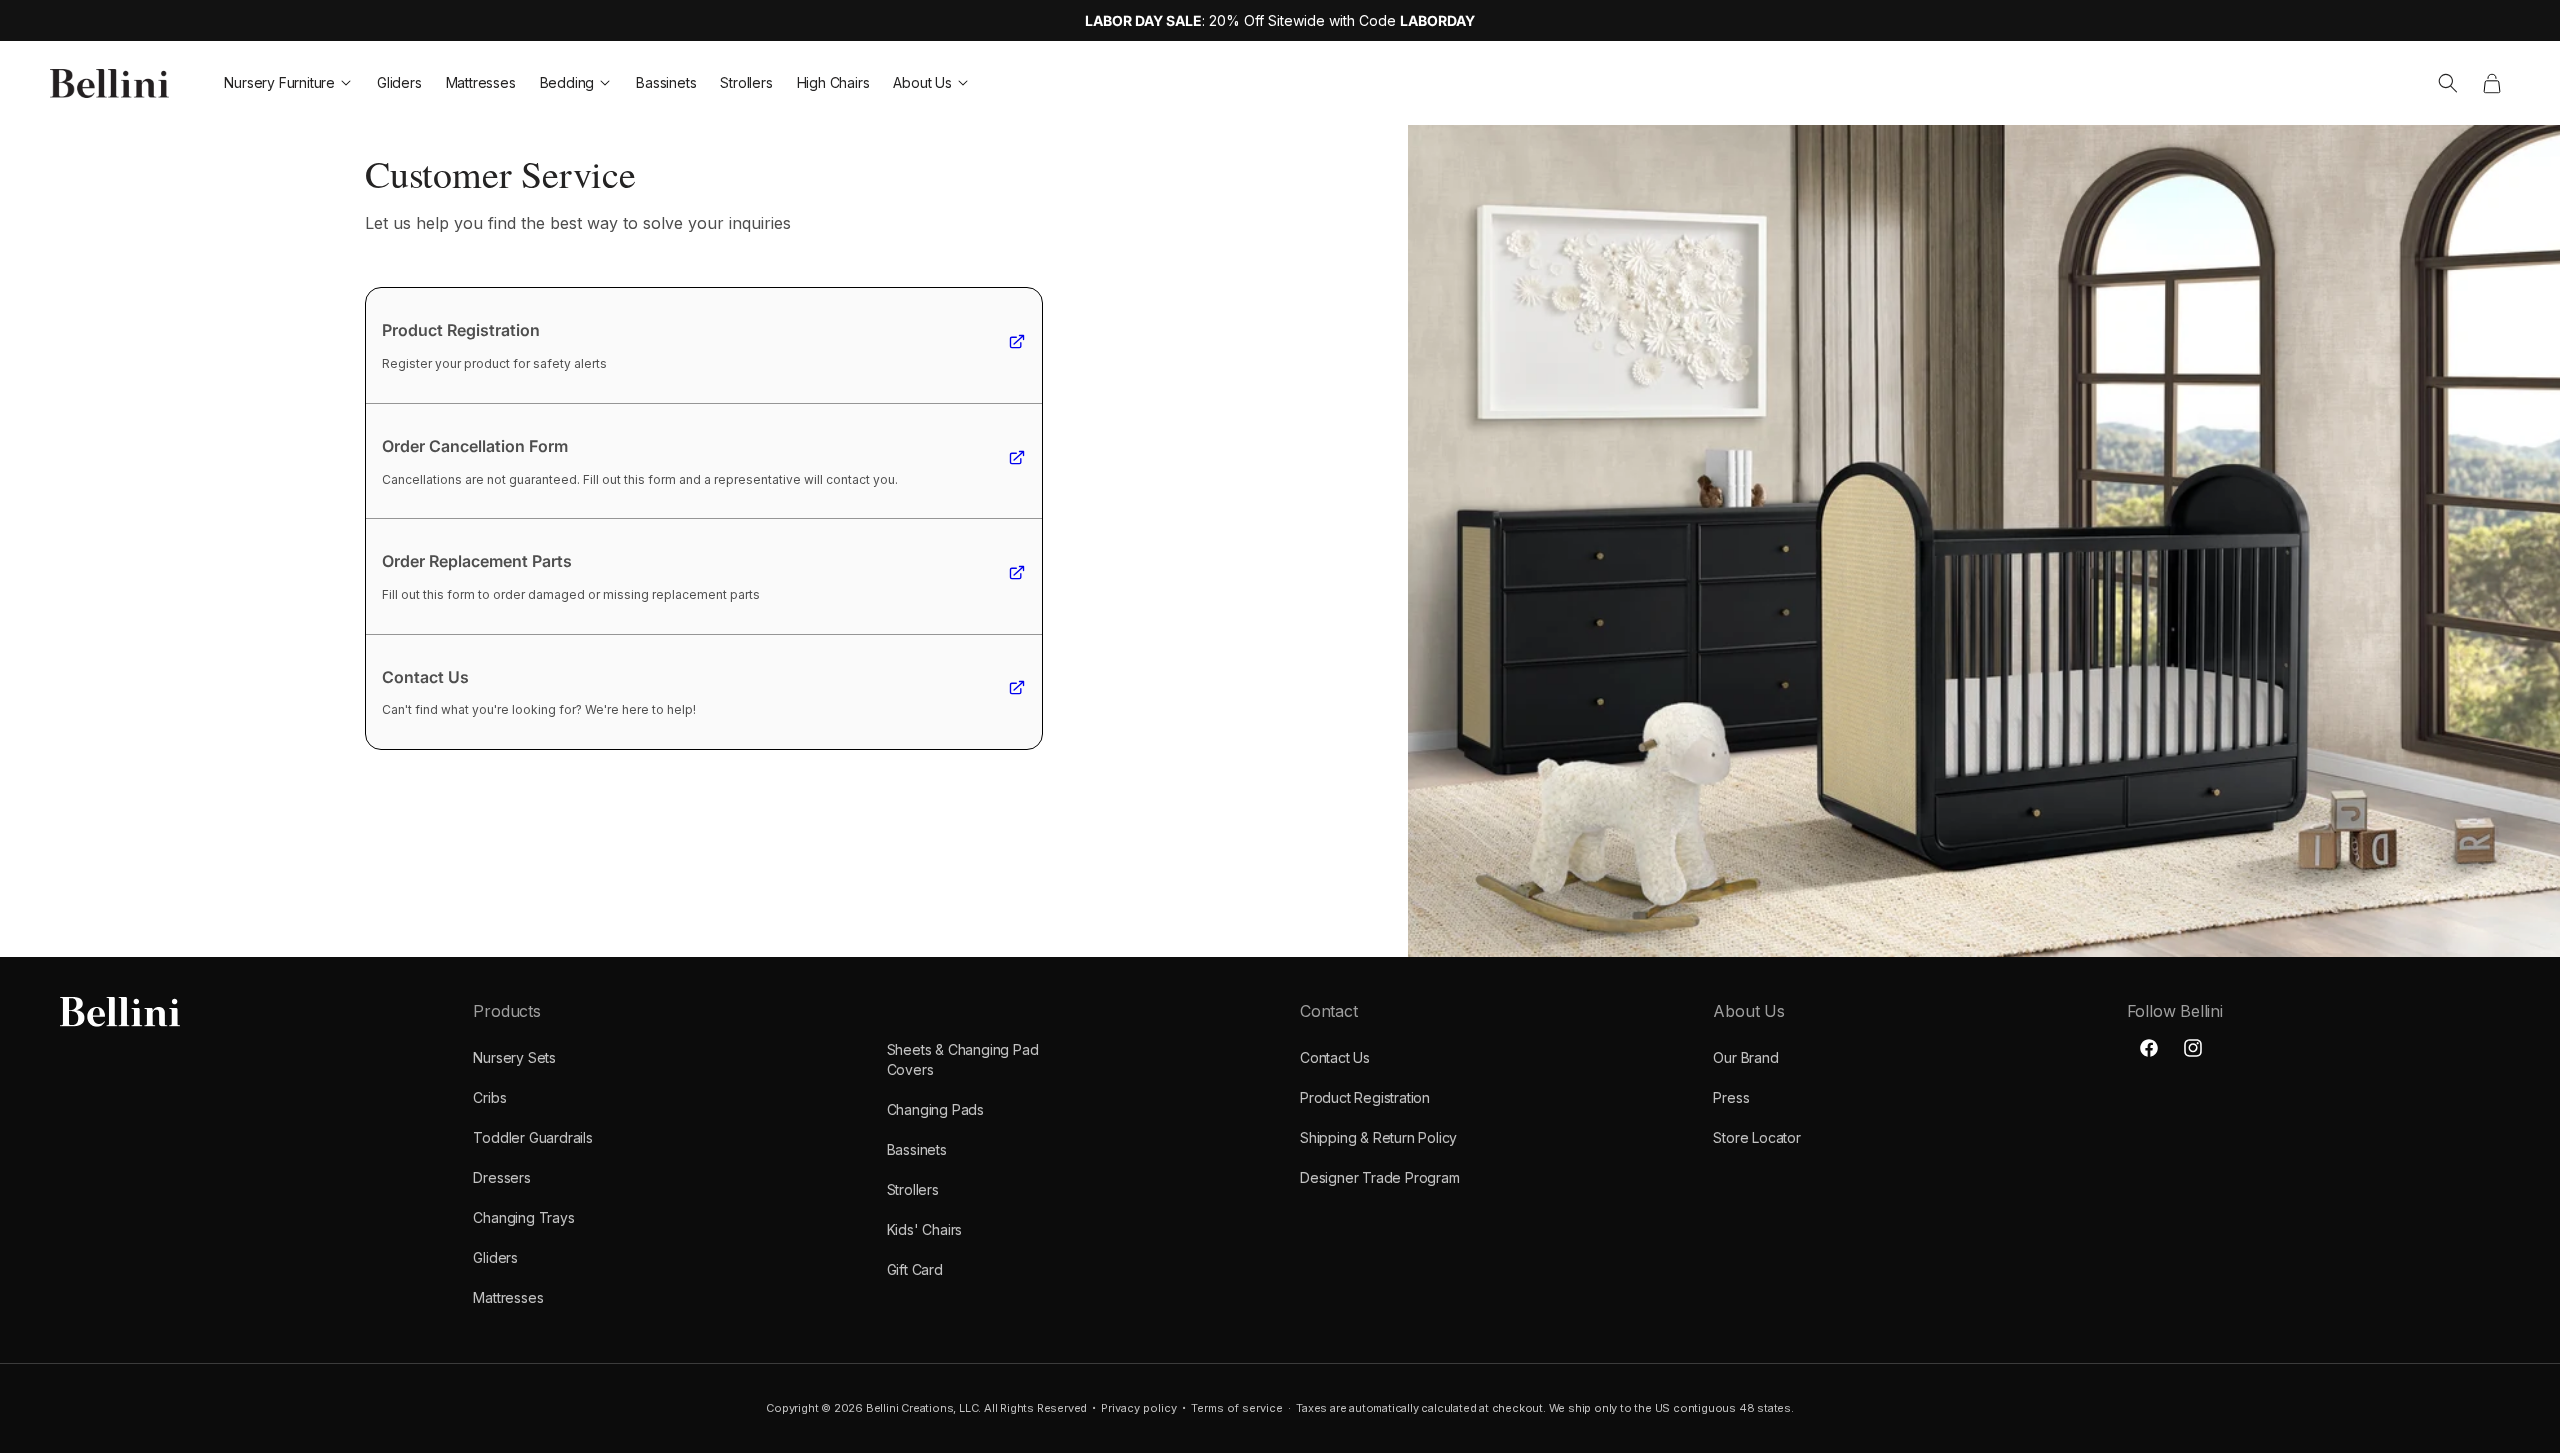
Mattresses (481, 82)
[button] (2448, 83)
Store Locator (1756, 1137)
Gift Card (915, 1269)
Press (1731, 1097)
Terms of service (1237, 1408)
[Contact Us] (1017, 691)
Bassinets (666, 82)
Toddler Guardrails (532, 1137)
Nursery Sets (514, 1057)
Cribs (489, 1097)
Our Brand (1745, 1057)
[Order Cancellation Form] (1017, 461)
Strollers (746, 82)
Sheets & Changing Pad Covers (963, 1059)
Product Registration (1365, 1097)
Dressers (501, 1177)
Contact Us (1335, 1057)
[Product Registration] (1017, 345)
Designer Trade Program (1380, 1177)
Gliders (399, 82)
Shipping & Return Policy (1378, 1137)
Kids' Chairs (925, 1229)
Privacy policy (1139, 1408)
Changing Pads (935, 1109)
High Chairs (833, 82)
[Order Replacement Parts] (1017, 576)
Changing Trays (523, 1217)
